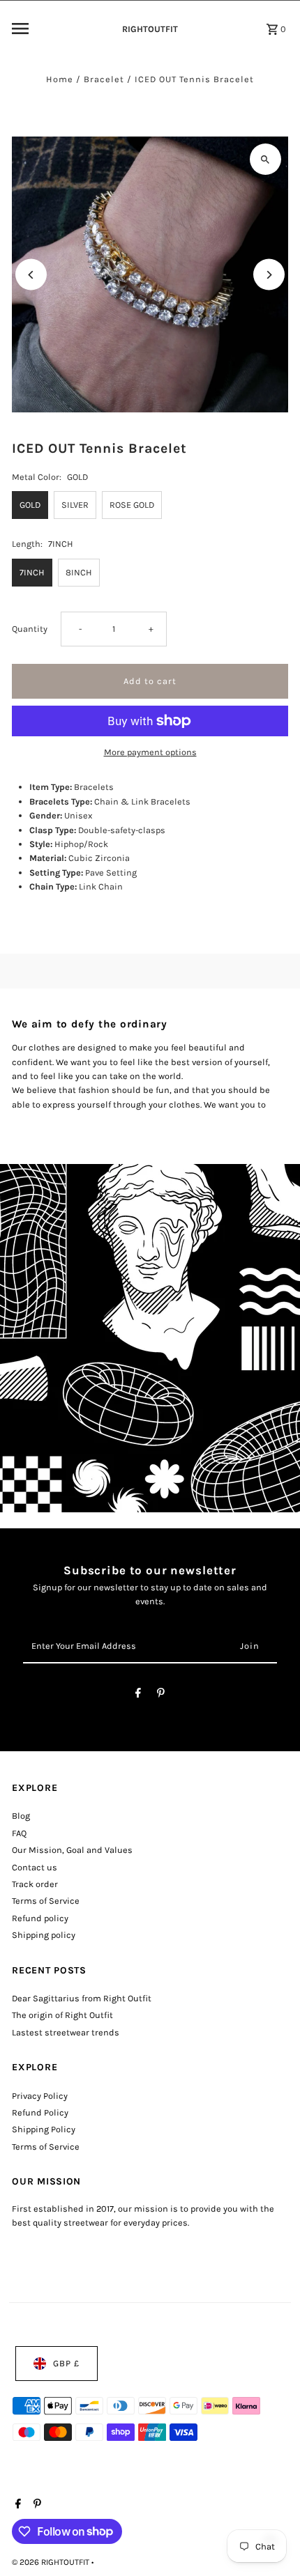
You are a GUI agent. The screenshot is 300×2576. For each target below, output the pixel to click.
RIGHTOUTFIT (150, 29)
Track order (35, 1884)
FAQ (19, 1833)
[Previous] (31, 275)
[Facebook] (138, 1695)
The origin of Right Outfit (62, 2015)
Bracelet (104, 79)
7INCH (32, 572)
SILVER (75, 505)
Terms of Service (46, 1901)
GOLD (30, 505)
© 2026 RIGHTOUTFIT (52, 2562)
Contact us (35, 1867)
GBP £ (66, 2363)
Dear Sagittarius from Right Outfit (82, 1998)
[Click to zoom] (265, 159)
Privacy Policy (40, 2096)
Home (60, 79)
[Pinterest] (161, 1695)
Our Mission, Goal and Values (72, 1850)
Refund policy (40, 1918)
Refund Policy (40, 2112)
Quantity (30, 629)
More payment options (150, 752)
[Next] (269, 275)
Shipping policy (44, 1935)
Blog (21, 1816)
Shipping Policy (44, 2129)
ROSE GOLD (132, 505)
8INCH (79, 572)
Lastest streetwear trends (66, 2032)
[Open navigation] (58, 29)
